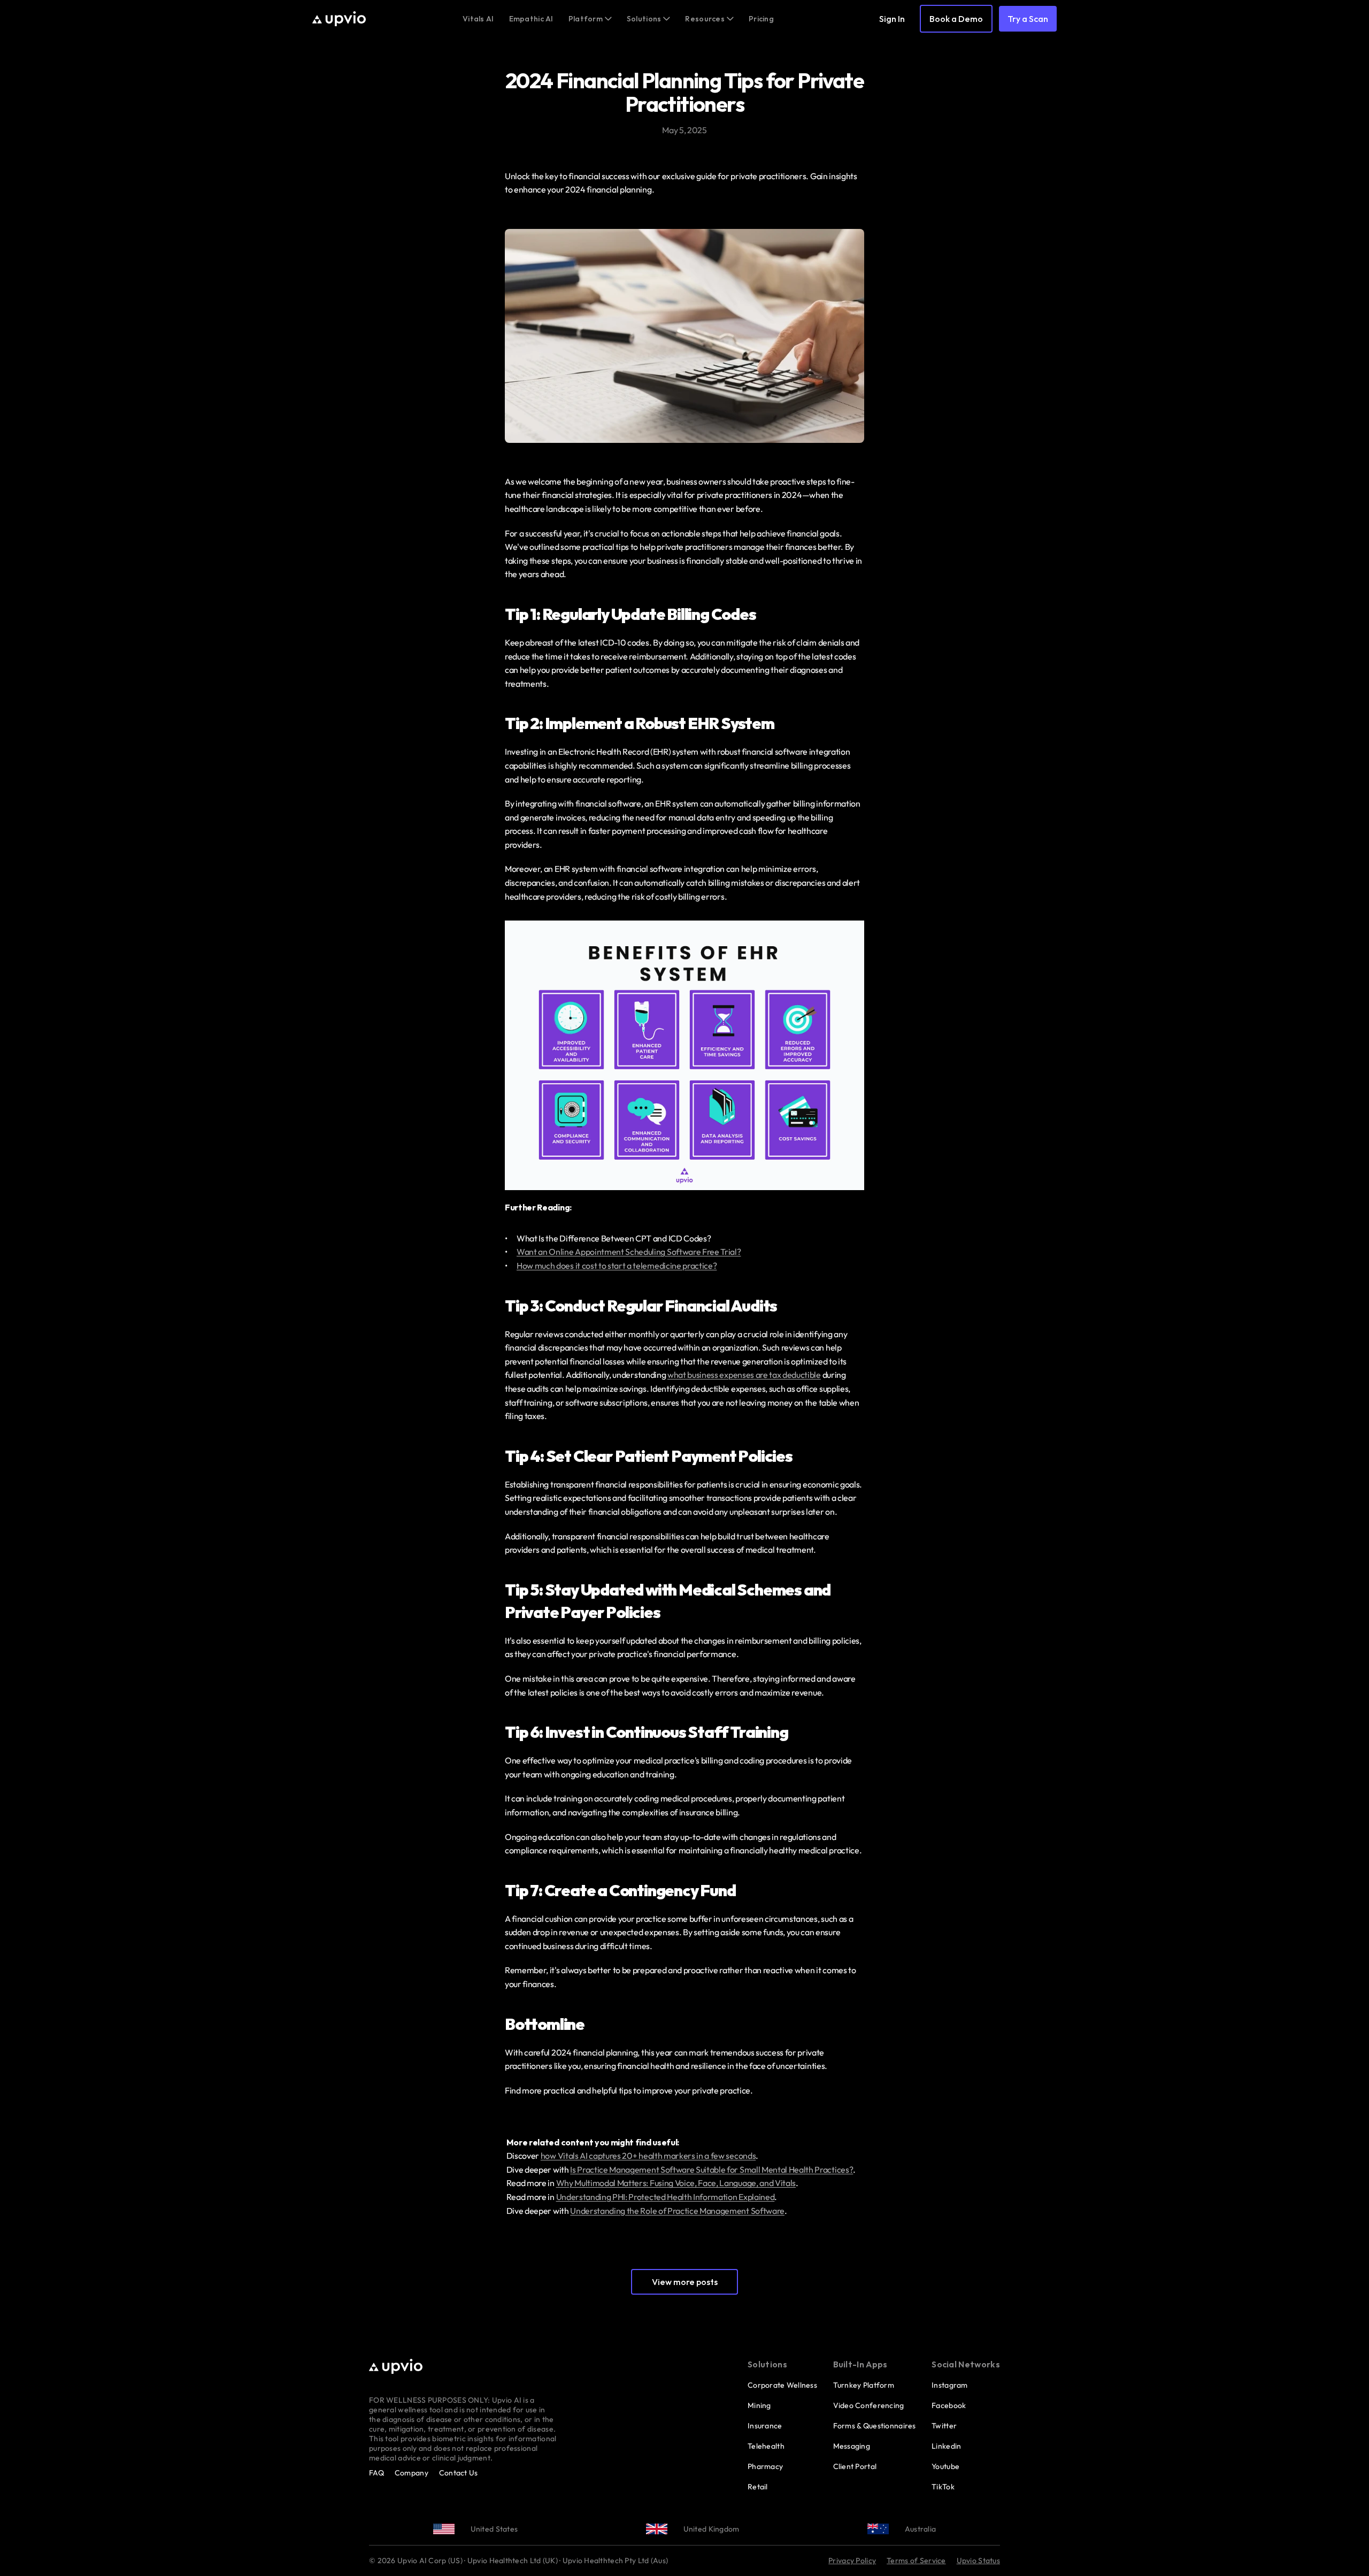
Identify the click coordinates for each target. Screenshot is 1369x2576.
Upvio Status (978, 2560)
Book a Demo (956, 19)
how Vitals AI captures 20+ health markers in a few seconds (648, 2156)
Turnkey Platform (864, 2385)
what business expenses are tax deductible (744, 1375)
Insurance (765, 2426)
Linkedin (946, 2446)
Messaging (852, 2446)
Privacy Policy (852, 2560)
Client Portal (855, 2466)
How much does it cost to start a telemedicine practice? (617, 1266)
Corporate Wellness (782, 2385)
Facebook (949, 2405)
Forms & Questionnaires (875, 2426)
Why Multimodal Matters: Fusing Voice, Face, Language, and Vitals (676, 2183)
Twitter (944, 2426)
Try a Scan (1028, 19)
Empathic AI (531, 19)
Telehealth (766, 2446)
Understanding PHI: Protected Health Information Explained (666, 2197)
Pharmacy (765, 2466)
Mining (759, 2405)
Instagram (950, 2385)
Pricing (761, 19)
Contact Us (459, 2473)
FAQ (376, 2473)
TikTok (943, 2487)
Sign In (892, 19)
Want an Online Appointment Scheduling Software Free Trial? (629, 1252)
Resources (705, 19)
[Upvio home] (339, 19)
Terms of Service (916, 2560)
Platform (586, 19)
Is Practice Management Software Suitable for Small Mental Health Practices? (712, 2169)
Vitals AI (478, 19)
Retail (758, 2487)
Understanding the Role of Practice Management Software (677, 2211)
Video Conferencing (869, 2405)
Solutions (644, 19)
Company (412, 2473)
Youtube (945, 2466)
